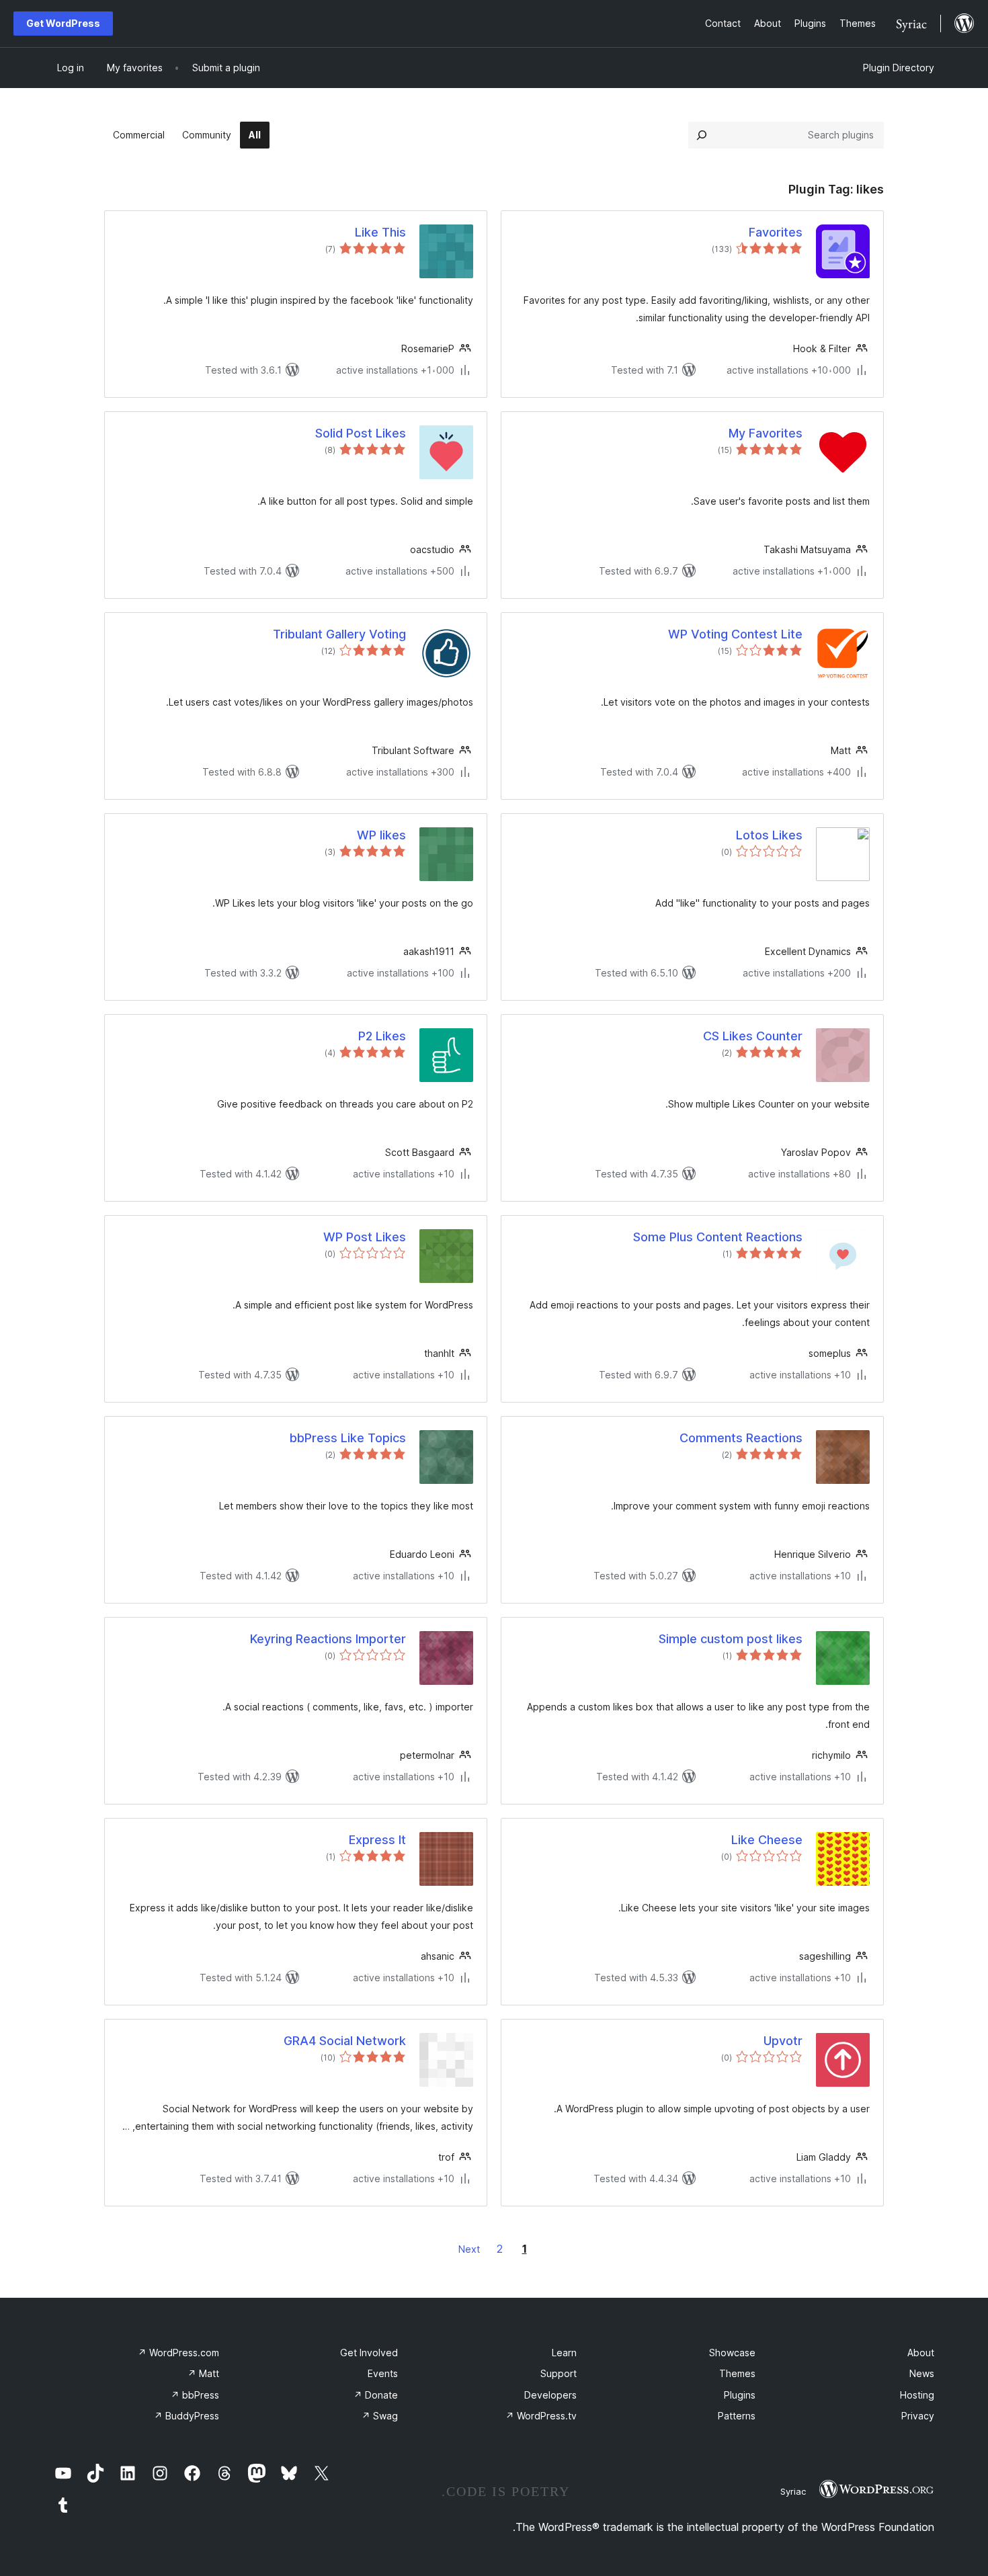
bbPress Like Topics (348, 1438)
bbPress (195, 2395)
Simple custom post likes (731, 1639)
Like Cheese (767, 1840)
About (921, 2353)
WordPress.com (178, 2353)
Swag (380, 2416)
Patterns (737, 2416)
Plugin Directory (899, 68)
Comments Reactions (741, 1438)
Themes (737, 2373)
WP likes (381, 835)
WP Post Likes (365, 1237)
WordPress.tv (541, 2416)
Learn (564, 2353)
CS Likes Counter (753, 1036)
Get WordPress (63, 23)
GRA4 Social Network (345, 2041)
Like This (380, 232)
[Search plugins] (702, 135)
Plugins (740, 2395)
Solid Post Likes (361, 433)
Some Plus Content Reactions (718, 1237)
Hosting (917, 2395)
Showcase (732, 2353)
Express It (377, 1840)
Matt (203, 2373)
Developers (550, 2395)
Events (383, 2373)
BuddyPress (187, 2416)
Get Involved (369, 2353)
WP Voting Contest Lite (735, 634)
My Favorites (766, 433)
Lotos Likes (769, 835)
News (922, 2373)
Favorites (776, 232)
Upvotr (783, 2041)
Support (559, 2373)
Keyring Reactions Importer (328, 1639)
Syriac (793, 2491)
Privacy (918, 2416)
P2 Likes (382, 1036)
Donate (376, 2395)
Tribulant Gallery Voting (339, 634)
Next (469, 2249)
